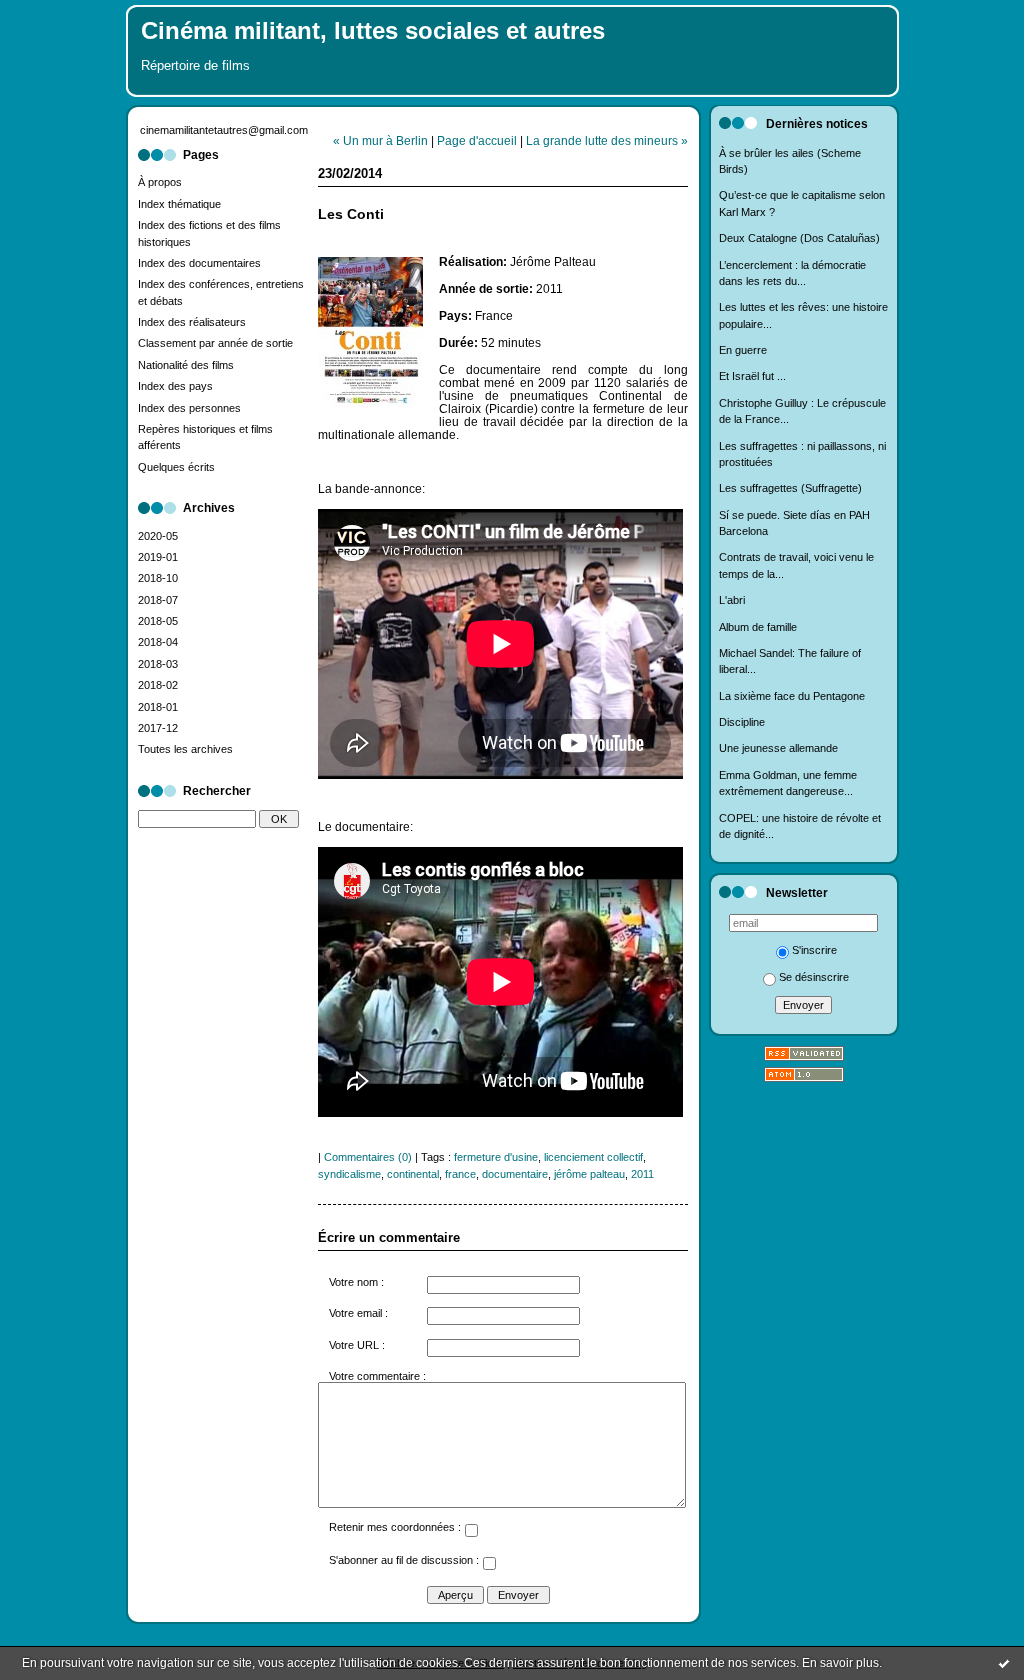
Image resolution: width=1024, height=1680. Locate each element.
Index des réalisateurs (192, 322)
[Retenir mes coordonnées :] (471, 1533)
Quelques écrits (176, 467)
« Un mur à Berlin (380, 140)
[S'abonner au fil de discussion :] (489, 1566)
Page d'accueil (477, 140)
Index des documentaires (199, 263)
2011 (642, 1174)
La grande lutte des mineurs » (607, 140)
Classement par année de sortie (215, 343)
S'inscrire (814, 950)
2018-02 (158, 685)
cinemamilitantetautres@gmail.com (224, 130)
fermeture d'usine (496, 1157)
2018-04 (158, 642)
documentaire (515, 1174)
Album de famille (758, 627)
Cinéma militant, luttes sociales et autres (373, 31)
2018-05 (158, 621)
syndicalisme (349, 1174)
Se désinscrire (814, 977)
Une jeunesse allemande (778, 748)
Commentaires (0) (368, 1157)
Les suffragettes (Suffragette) (790, 488)
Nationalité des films (186, 365)
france (460, 1174)
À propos (160, 182)
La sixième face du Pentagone (792, 696)
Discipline (742, 722)
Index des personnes (189, 408)
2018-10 (158, 578)
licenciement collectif (593, 1157)
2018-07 (158, 600)
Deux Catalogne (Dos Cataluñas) (799, 238)
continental (413, 1174)
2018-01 (158, 707)
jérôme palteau (589, 1174)
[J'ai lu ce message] (1004, 1663)
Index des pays (175, 386)
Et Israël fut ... (752, 376)
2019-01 (158, 557)
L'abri (732, 600)
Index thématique (179, 204)
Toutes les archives (185, 749)
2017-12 (158, 728)
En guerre (743, 350)
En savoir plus (840, 1663)
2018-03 (158, 664)
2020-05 (158, 536)
